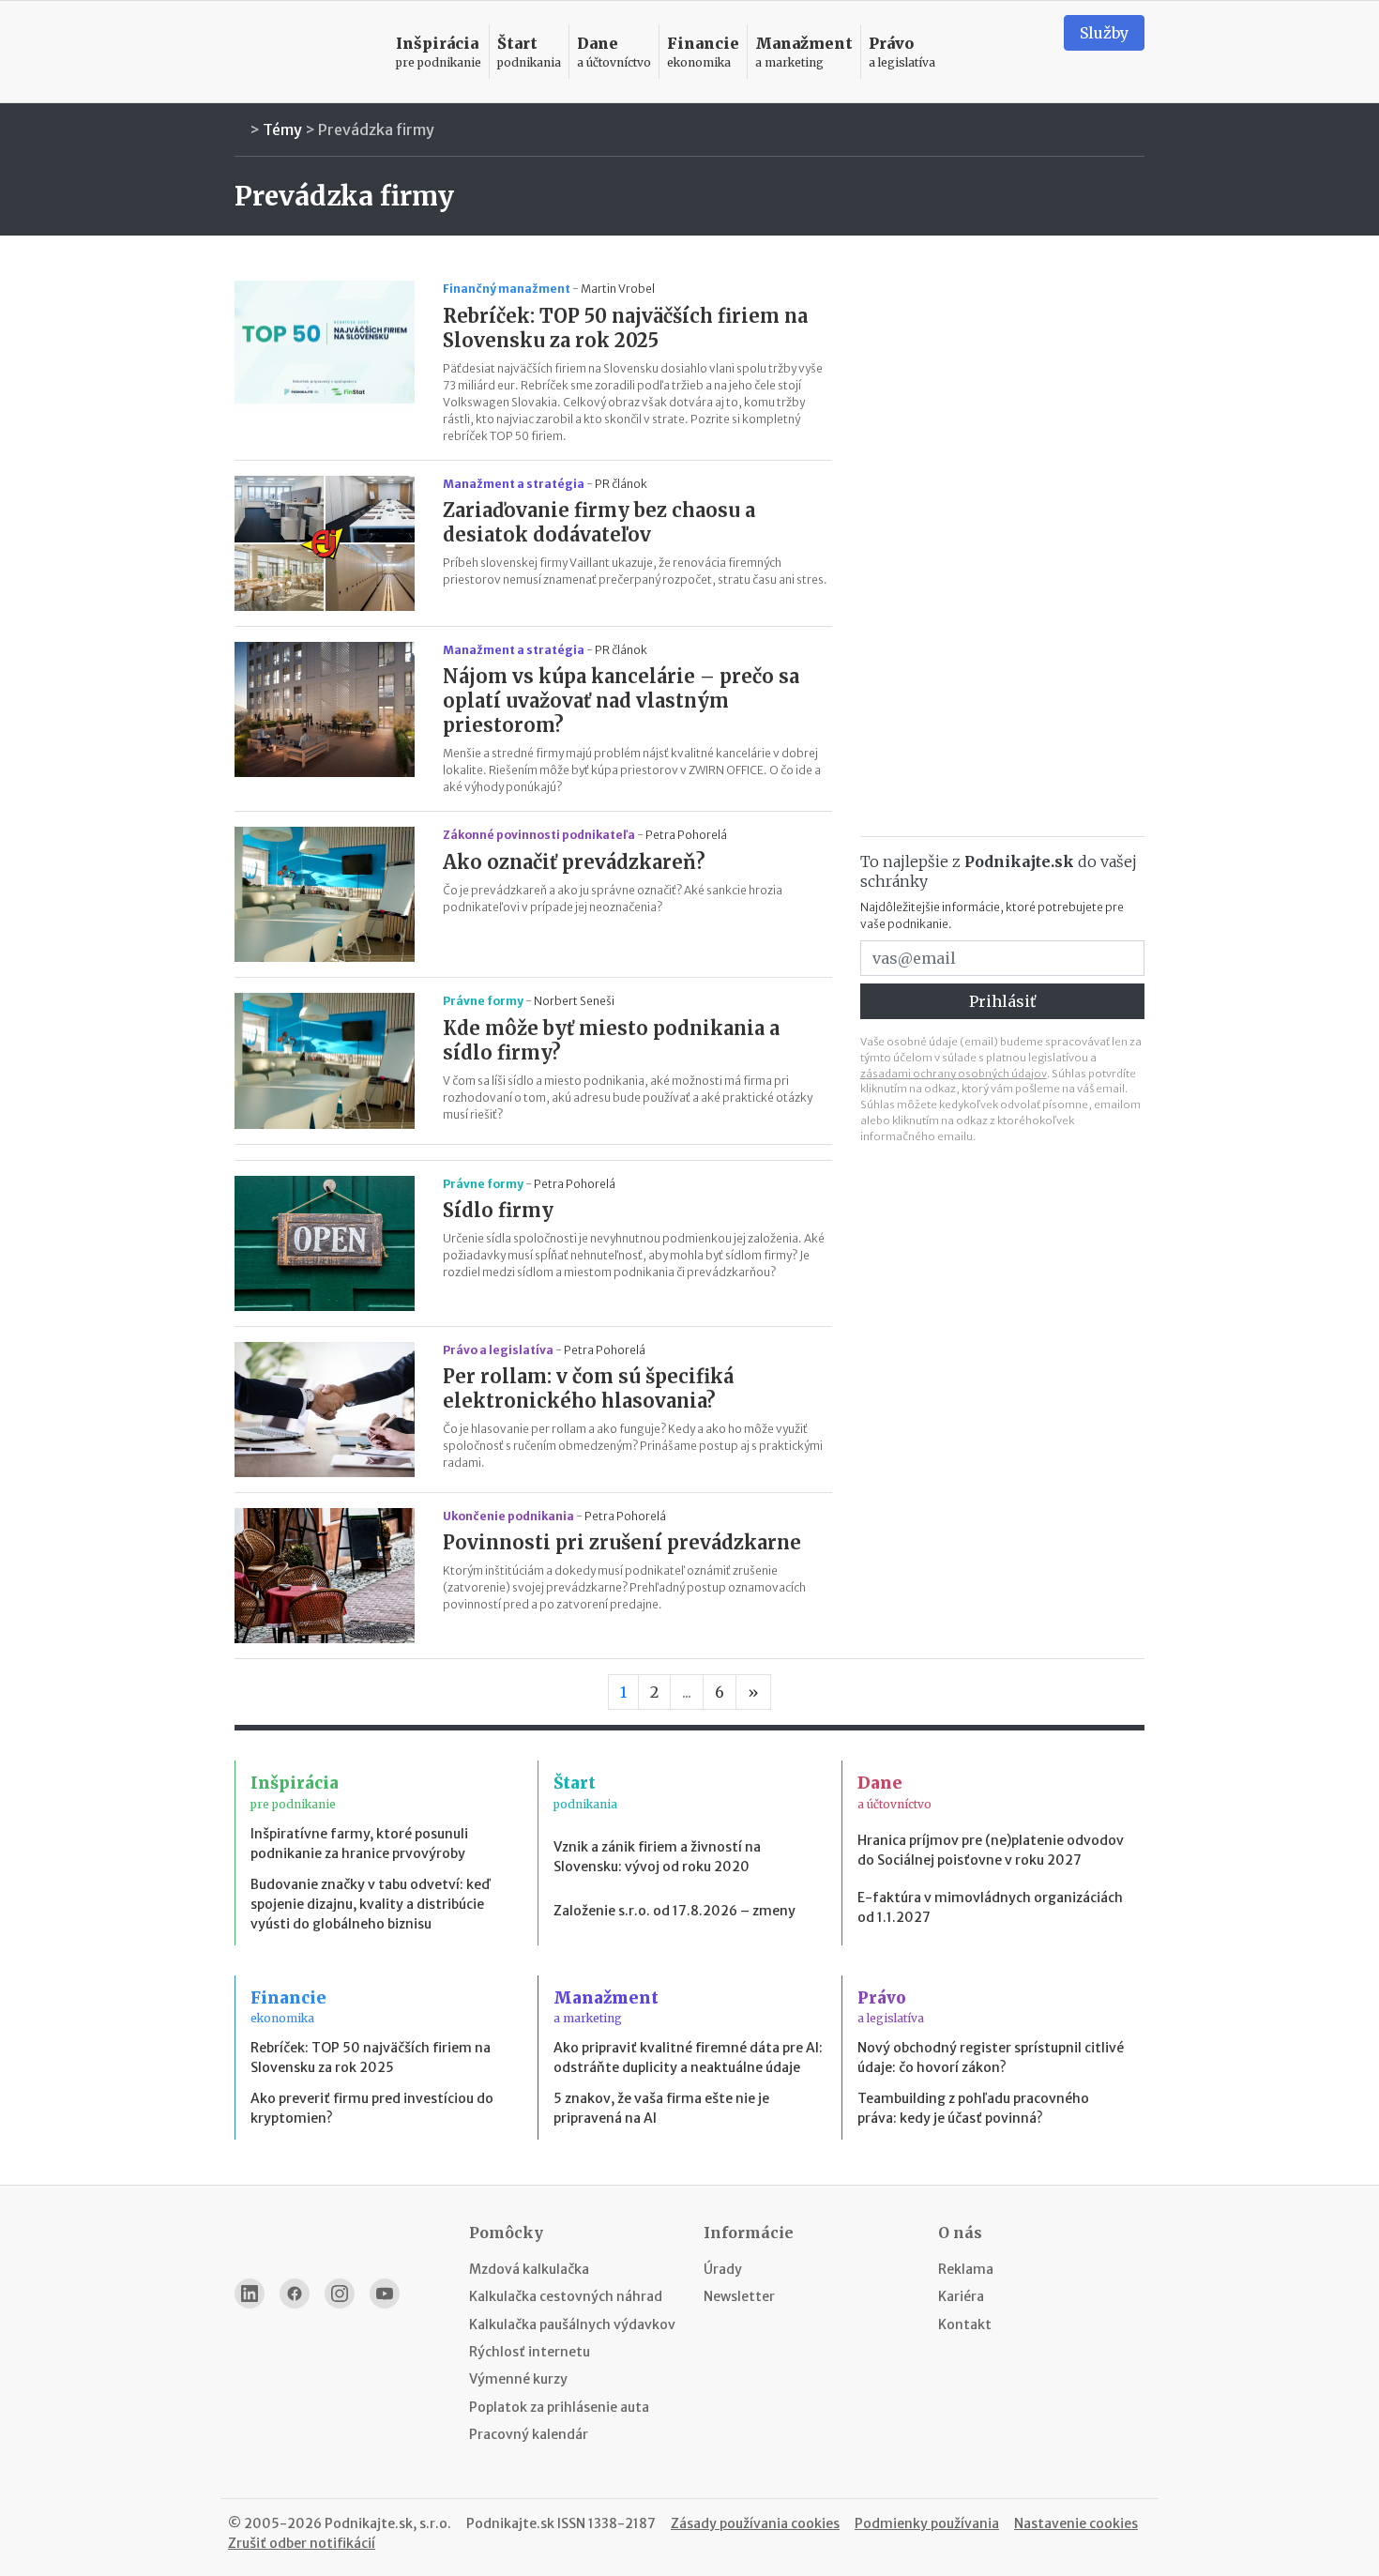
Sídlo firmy (498, 1210)
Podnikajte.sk (510, 2523)
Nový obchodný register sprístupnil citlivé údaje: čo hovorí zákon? (991, 2058)
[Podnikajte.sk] (304, 52)
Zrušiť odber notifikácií (302, 2543)
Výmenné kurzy (518, 2379)
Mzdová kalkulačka (529, 2269)
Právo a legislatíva (498, 1350)
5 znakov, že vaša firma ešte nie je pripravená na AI (661, 2108)
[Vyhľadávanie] (1026, 52)
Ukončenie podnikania (508, 1516)
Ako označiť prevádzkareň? (574, 862)
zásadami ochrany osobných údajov (954, 1074)
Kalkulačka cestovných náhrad (566, 2296)
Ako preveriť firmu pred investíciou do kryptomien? (372, 2108)
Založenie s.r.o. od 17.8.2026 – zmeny (674, 1911)
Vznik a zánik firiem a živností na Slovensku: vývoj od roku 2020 (657, 1857)
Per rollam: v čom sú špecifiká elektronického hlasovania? (588, 1388)
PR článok (621, 484)
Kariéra (961, 2296)
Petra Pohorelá (686, 835)
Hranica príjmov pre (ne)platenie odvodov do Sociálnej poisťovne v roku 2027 (991, 1850)
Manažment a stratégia (514, 484)
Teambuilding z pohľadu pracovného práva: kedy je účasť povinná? (973, 2108)
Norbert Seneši (574, 1001)
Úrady (723, 2269)
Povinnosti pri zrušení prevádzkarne (622, 1542)
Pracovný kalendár (529, 2434)
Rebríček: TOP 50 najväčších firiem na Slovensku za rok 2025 (625, 328)
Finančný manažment (507, 289)
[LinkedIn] (250, 2294)
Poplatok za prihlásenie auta (559, 2407)
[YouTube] (385, 2294)
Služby (1104, 33)
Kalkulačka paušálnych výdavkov (572, 2324)
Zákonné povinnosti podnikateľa (539, 835)
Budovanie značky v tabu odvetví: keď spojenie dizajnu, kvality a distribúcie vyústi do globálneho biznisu (370, 1904)
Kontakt (965, 2324)
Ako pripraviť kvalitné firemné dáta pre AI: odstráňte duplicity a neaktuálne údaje (688, 2058)
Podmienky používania (927, 2523)
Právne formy (483, 1001)
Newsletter (739, 2296)
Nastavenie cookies (1076, 2523)
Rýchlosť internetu (530, 2352)
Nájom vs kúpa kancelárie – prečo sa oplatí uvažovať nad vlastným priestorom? (621, 701)
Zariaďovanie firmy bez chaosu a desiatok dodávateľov (599, 522)
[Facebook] (295, 2294)
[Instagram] (340, 2294)
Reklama (966, 2269)
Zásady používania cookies (755, 2523)
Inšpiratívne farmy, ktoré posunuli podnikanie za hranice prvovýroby (359, 1844)
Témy (282, 130)
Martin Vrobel (618, 289)
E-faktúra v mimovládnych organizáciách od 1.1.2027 (990, 1907)
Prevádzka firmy (376, 130)
